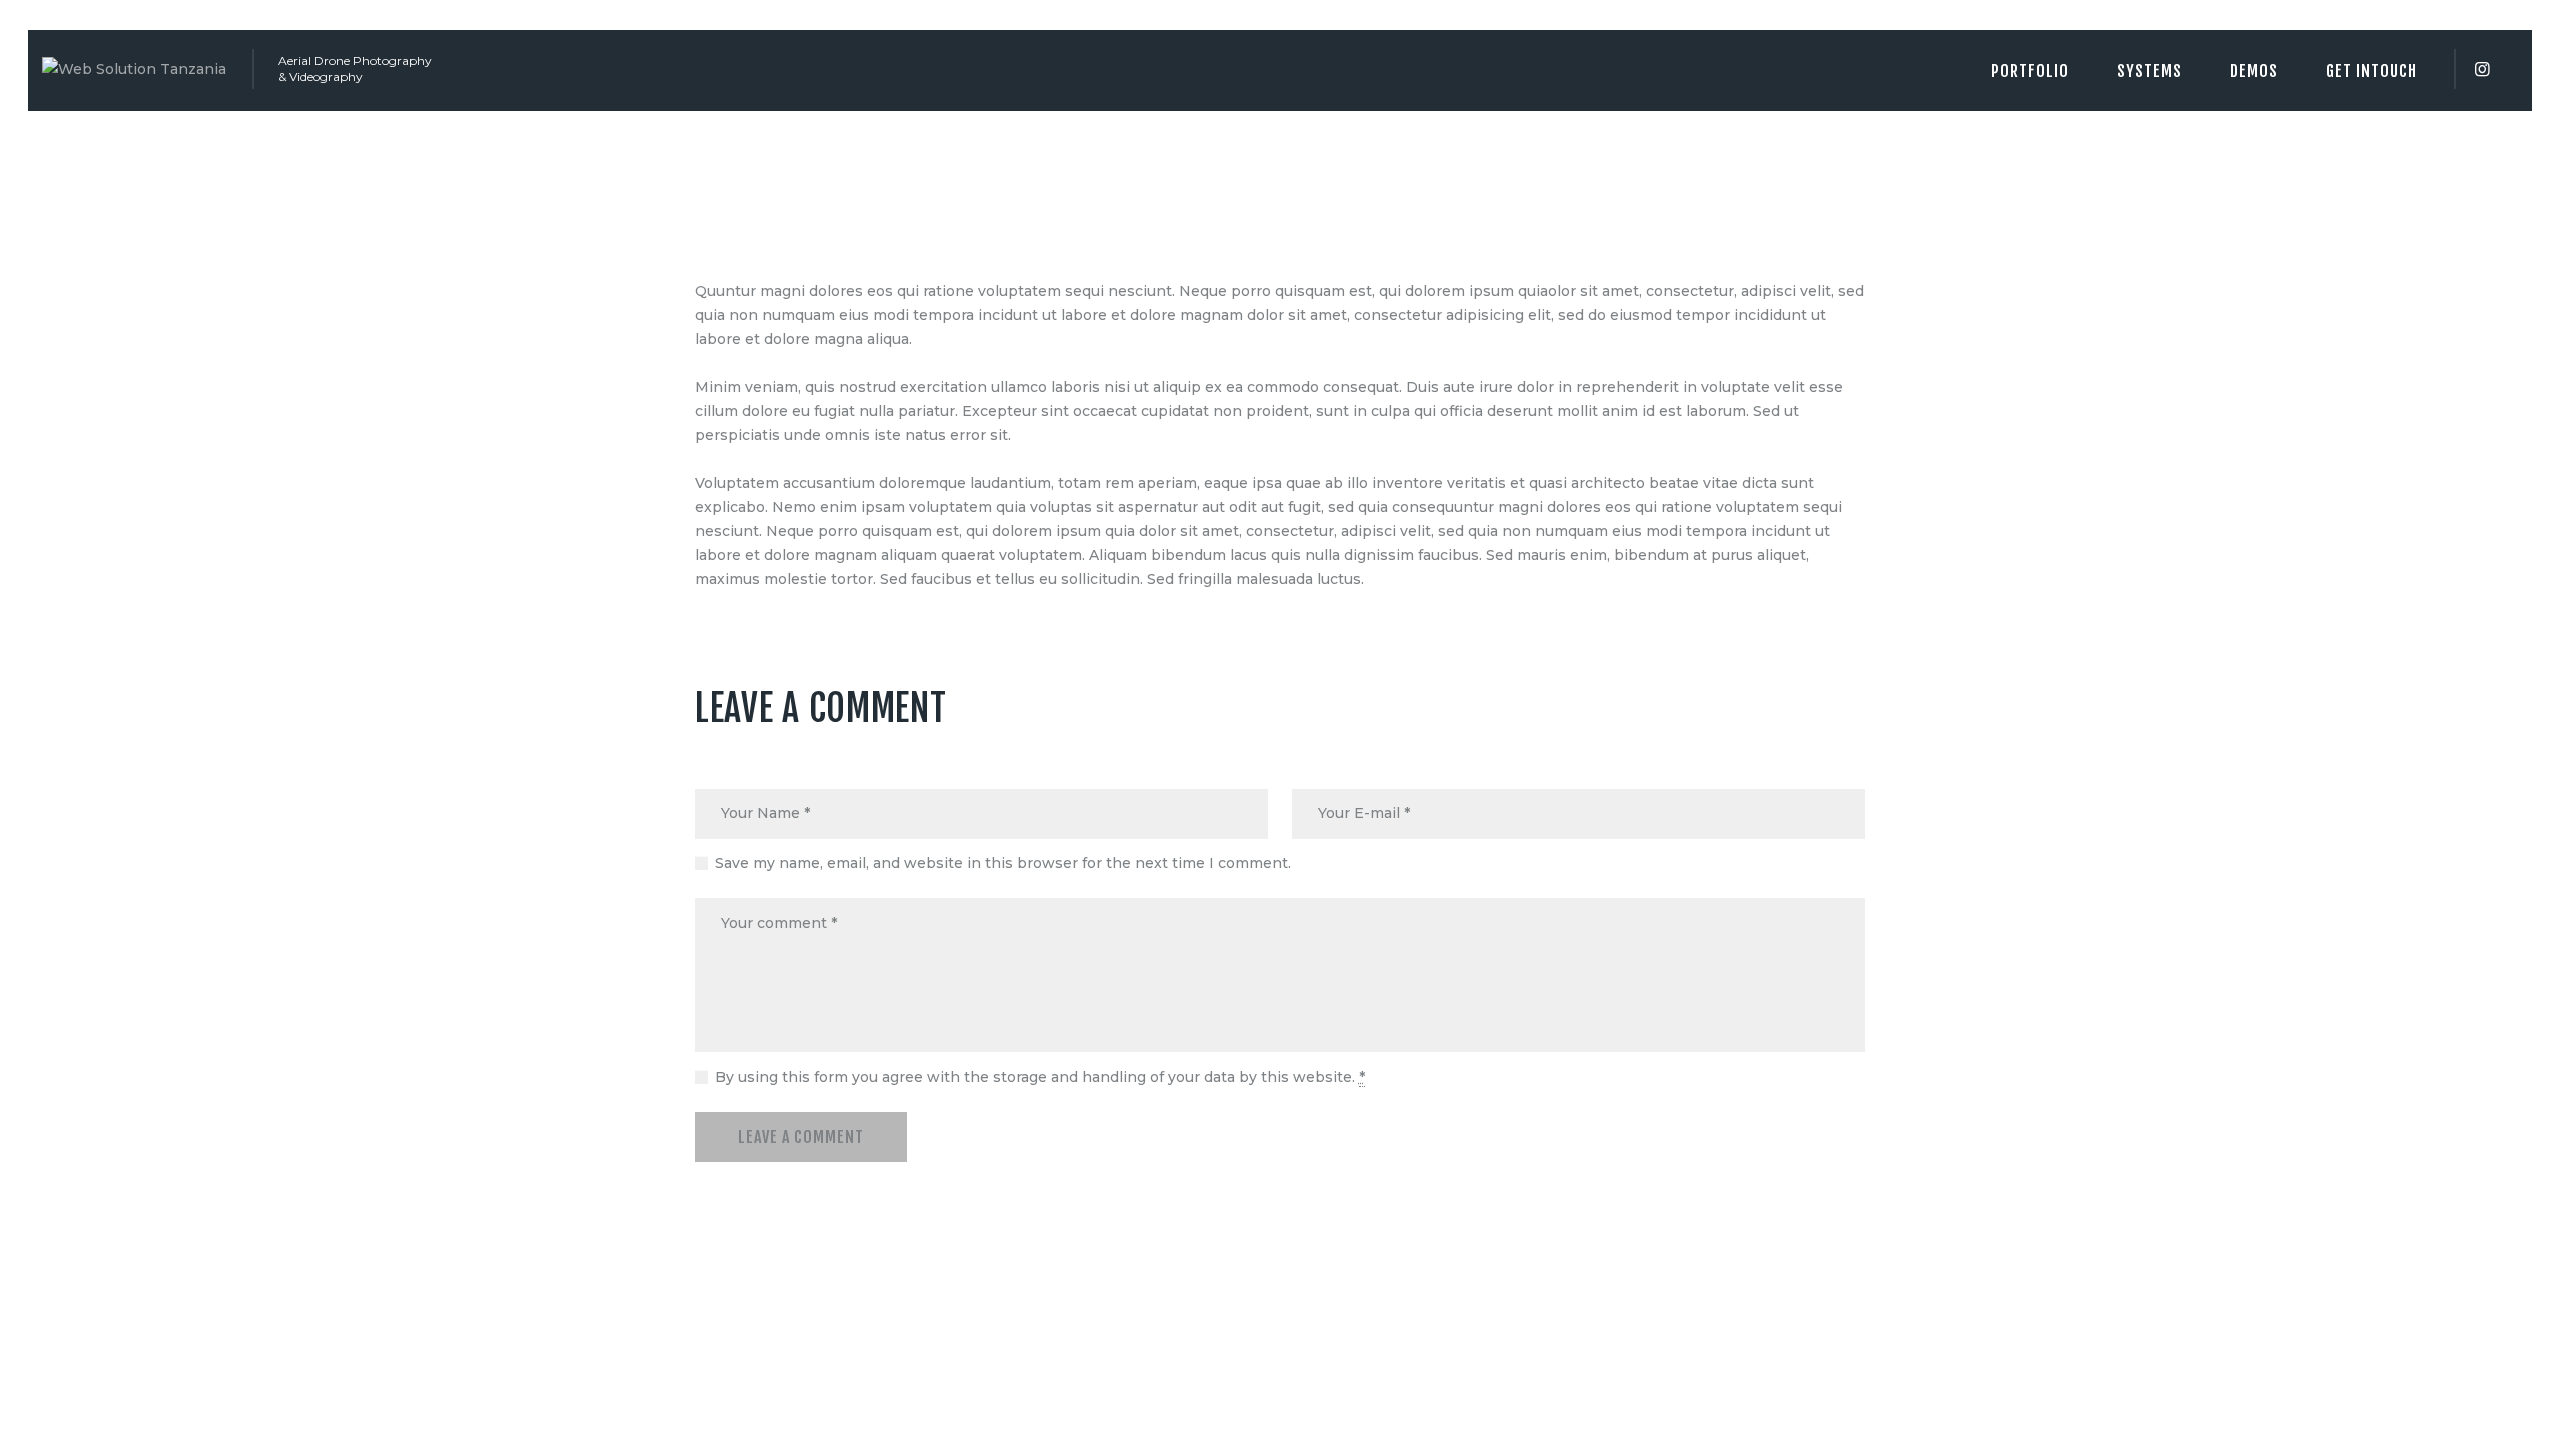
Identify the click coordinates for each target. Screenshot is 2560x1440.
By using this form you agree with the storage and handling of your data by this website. (1040, 1077)
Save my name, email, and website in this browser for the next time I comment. (1003, 863)
